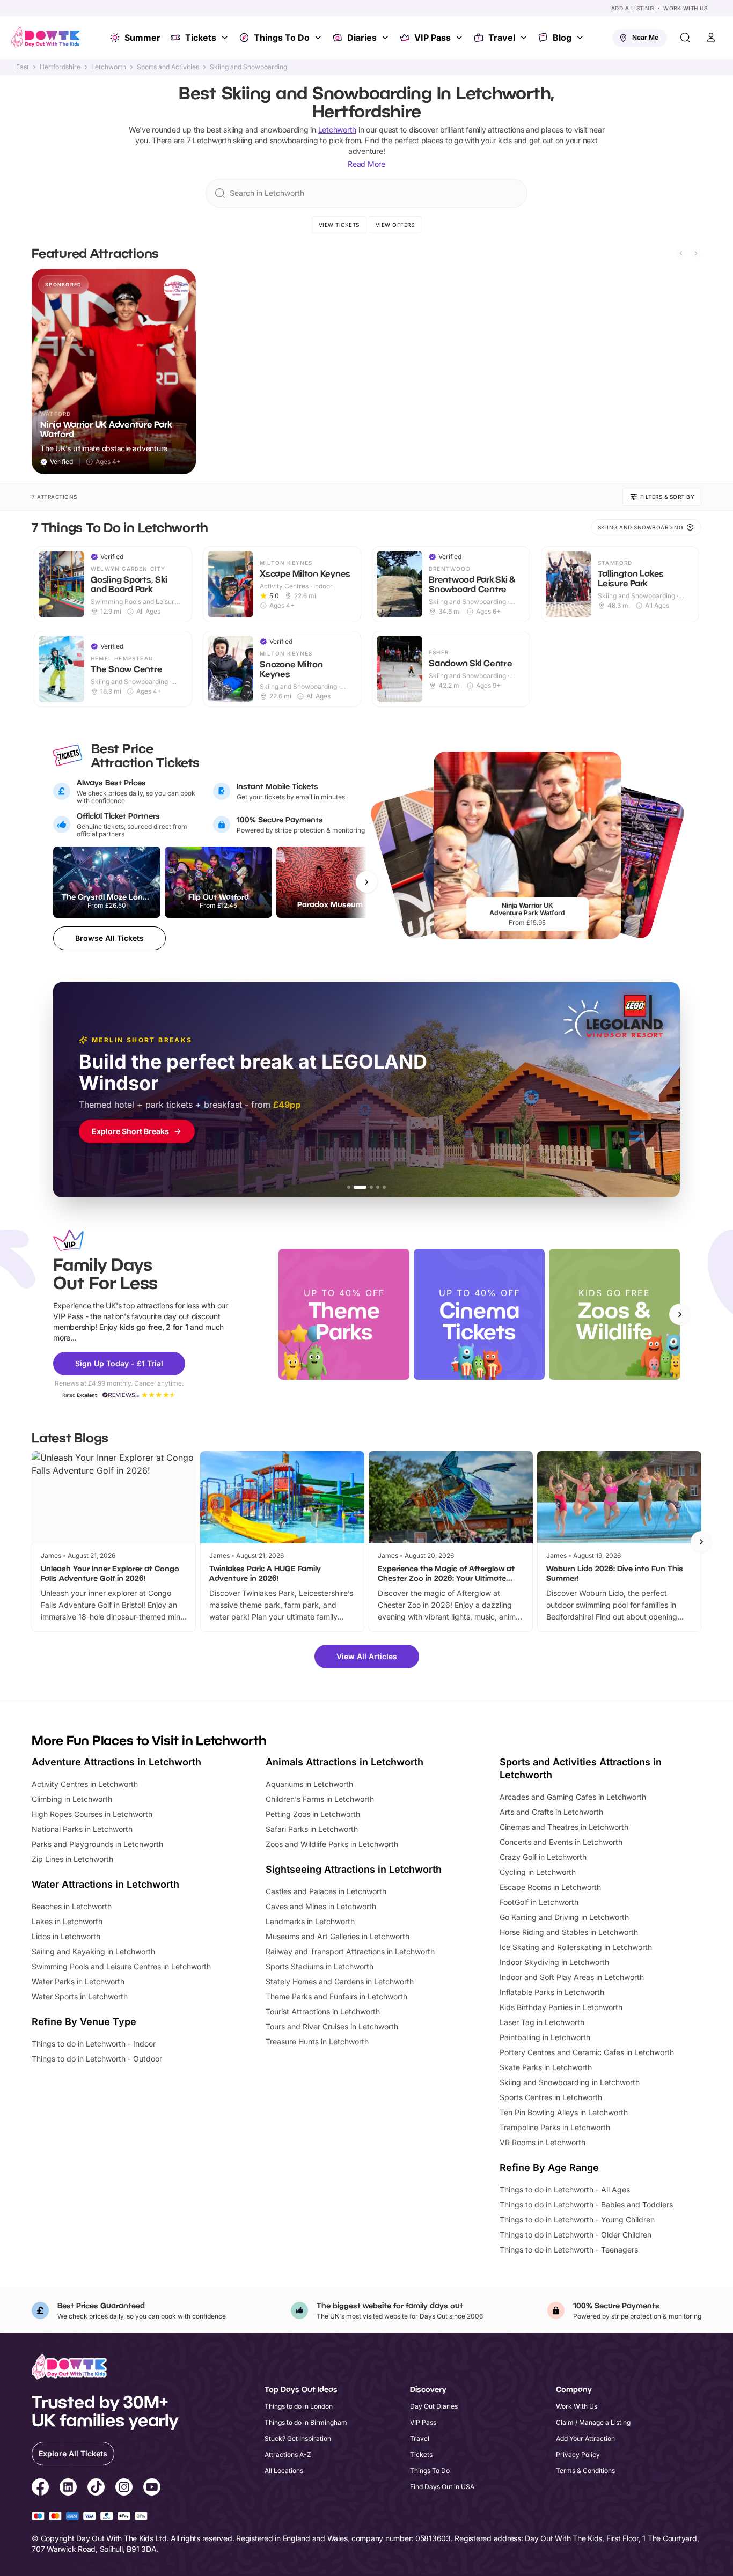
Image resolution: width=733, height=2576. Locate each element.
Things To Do (282, 38)
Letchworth (109, 67)
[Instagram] (124, 2489)
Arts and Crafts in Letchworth (551, 1812)
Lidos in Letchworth (66, 1936)
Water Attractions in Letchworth (105, 1884)
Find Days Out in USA (442, 2487)
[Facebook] (40, 2489)
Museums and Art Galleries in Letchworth (338, 1936)
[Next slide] (696, 253)
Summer (142, 38)
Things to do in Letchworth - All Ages (565, 2189)
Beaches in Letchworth (72, 1906)
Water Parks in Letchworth (78, 1981)
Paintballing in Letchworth (545, 2037)
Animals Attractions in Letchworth (344, 1762)
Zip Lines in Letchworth (72, 1859)
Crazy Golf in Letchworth (543, 1857)
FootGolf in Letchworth (539, 1902)
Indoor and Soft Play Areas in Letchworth (572, 1977)
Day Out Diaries (434, 2406)
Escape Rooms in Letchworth (550, 1887)
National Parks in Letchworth (82, 1829)
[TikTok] (96, 2489)
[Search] (685, 38)
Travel (502, 38)
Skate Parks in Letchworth (546, 2067)
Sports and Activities (168, 67)
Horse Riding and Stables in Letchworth (569, 1932)
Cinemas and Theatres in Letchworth (564, 1827)
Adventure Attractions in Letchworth (116, 1762)
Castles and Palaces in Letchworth (326, 1891)
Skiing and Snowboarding (248, 67)
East (23, 67)
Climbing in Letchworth (72, 1799)
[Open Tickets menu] (226, 38)
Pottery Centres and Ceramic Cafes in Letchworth (587, 2052)
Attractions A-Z (288, 2454)
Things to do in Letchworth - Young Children (577, 2220)
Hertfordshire (60, 67)
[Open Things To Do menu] (319, 38)
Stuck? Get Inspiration (298, 2438)
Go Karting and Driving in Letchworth (564, 1917)
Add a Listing (633, 8)
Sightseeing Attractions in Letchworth (354, 1869)
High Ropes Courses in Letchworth (92, 1814)
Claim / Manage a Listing (593, 2422)
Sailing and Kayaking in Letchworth (93, 1951)
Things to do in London (299, 2406)
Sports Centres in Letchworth (551, 2097)
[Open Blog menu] (581, 38)
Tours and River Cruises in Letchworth (332, 2026)
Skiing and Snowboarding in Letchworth (570, 2082)
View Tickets (339, 225)
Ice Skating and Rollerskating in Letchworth (576, 1947)
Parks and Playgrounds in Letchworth (97, 1844)
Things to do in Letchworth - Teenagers (569, 2250)
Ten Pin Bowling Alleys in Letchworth (564, 2112)
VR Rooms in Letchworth (543, 2142)
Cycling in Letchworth (538, 1872)
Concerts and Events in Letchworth (561, 1842)
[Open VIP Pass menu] (460, 38)
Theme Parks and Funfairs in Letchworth (336, 1996)
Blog (562, 38)
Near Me (645, 37)
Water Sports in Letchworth (80, 1996)
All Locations (284, 2471)
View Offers (395, 225)
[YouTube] (152, 2489)
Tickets (201, 38)
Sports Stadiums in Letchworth (320, 1966)
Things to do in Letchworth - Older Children (576, 2235)
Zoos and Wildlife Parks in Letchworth (332, 1844)
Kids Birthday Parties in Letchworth (561, 2007)
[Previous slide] (681, 253)
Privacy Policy (578, 2454)
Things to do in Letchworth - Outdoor (97, 2059)
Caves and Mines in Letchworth (321, 1906)
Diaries (362, 38)
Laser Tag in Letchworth (542, 2022)
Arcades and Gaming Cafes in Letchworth (573, 1797)
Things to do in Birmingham (306, 2422)
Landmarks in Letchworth (310, 1921)
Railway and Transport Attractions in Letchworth (350, 1951)
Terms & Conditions (585, 2471)
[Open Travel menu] (525, 38)
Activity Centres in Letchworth (85, 1784)
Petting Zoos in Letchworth (313, 1814)
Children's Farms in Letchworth (320, 1799)
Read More (366, 164)
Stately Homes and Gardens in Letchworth (340, 1981)
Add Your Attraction (585, 2438)
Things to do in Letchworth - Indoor (94, 2044)
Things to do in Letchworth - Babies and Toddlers (586, 2205)
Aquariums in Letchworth (309, 1784)
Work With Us (685, 8)
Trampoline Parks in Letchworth (555, 2127)
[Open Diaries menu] (386, 38)
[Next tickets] (366, 882)
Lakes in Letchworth (67, 1921)
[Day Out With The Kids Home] (46, 38)
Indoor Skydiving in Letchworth (554, 1962)
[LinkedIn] (68, 2489)
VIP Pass (433, 38)
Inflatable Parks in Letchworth (552, 1992)
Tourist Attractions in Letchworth (323, 2011)
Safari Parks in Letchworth (312, 1829)
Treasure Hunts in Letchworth (317, 2041)
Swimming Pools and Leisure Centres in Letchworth (121, 1966)
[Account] (711, 38)
